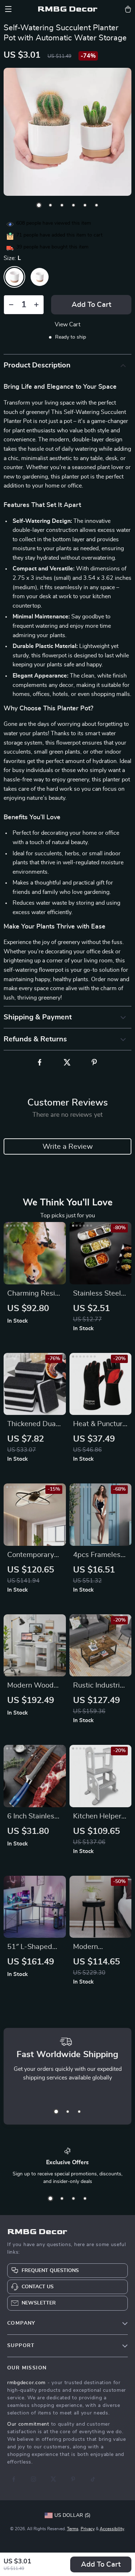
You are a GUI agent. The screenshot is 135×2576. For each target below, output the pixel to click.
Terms (73, 2529)
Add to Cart (101, 2564)
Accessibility (112, 2529)
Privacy (88, 2529)
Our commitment (28, 2424)
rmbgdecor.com (26, 2383)
